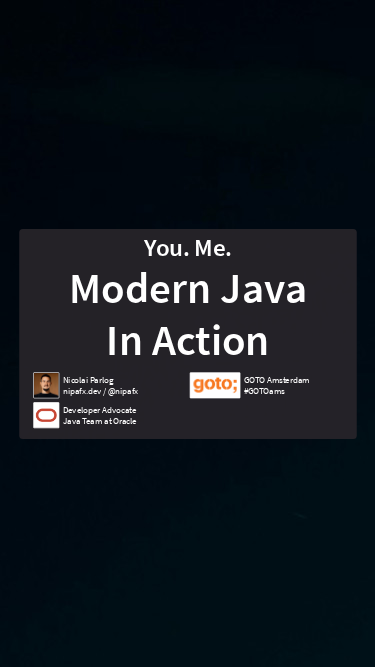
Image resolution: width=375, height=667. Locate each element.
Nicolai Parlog (87, 379)
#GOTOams (263, 390)
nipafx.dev (81, 390)
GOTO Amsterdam (276, 379)
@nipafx (122, 390)
